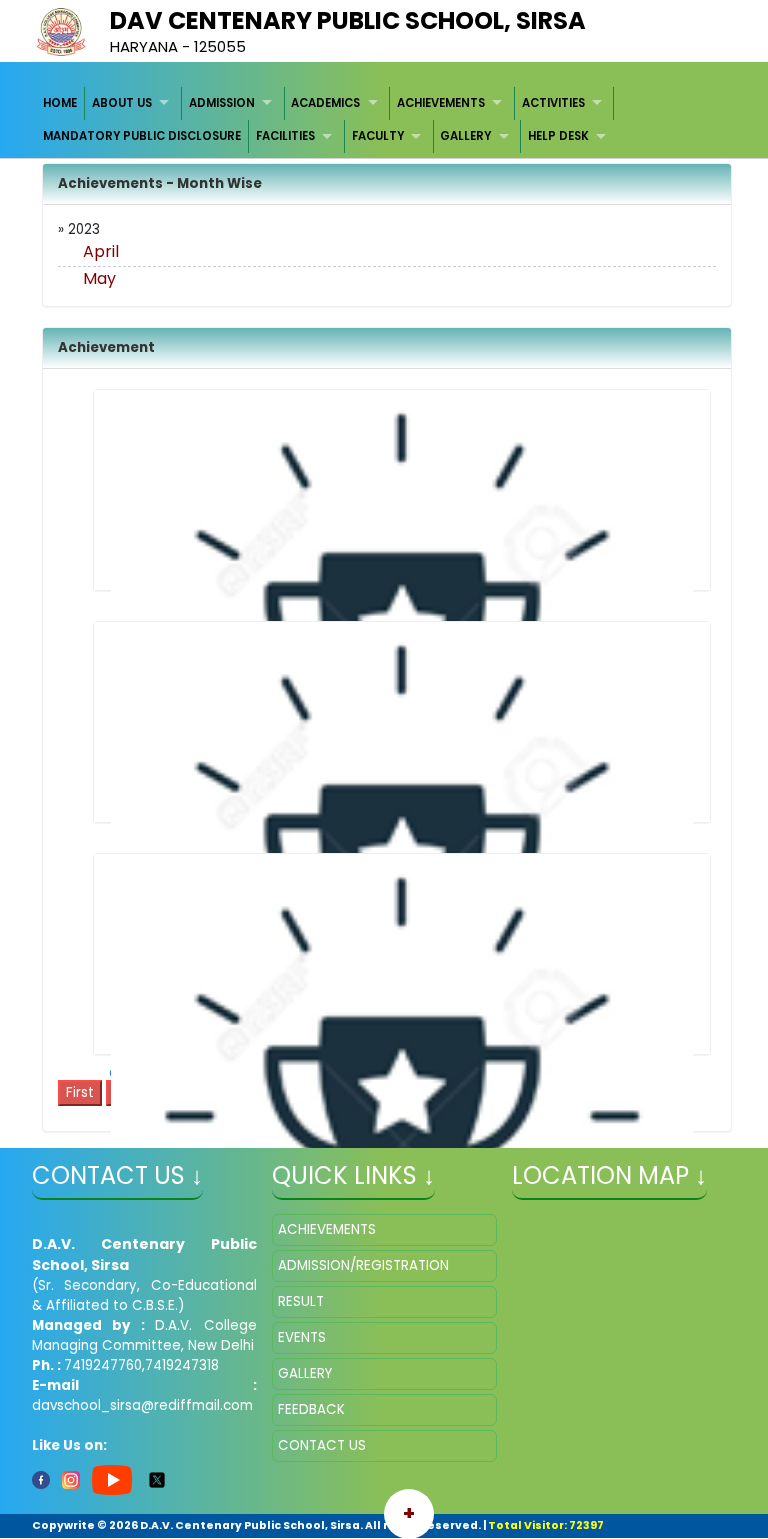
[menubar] (384, 120)
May (99, 278)
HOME (60, 103)
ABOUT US (122, 103)
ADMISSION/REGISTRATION (363, 1265)
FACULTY (378, 136)
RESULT (301, 1301)
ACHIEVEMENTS (441, 103)
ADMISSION (222, 103)
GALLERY (465, 136)
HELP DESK (558, 136)
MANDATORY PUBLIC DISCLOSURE (142, 136)
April (101, 251)
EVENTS (302, 1337)
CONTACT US (322, 1445)
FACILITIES (285, 136)
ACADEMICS (325, 103)
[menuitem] (61, 103)
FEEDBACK (311, 1409)
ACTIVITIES (553, 103)
